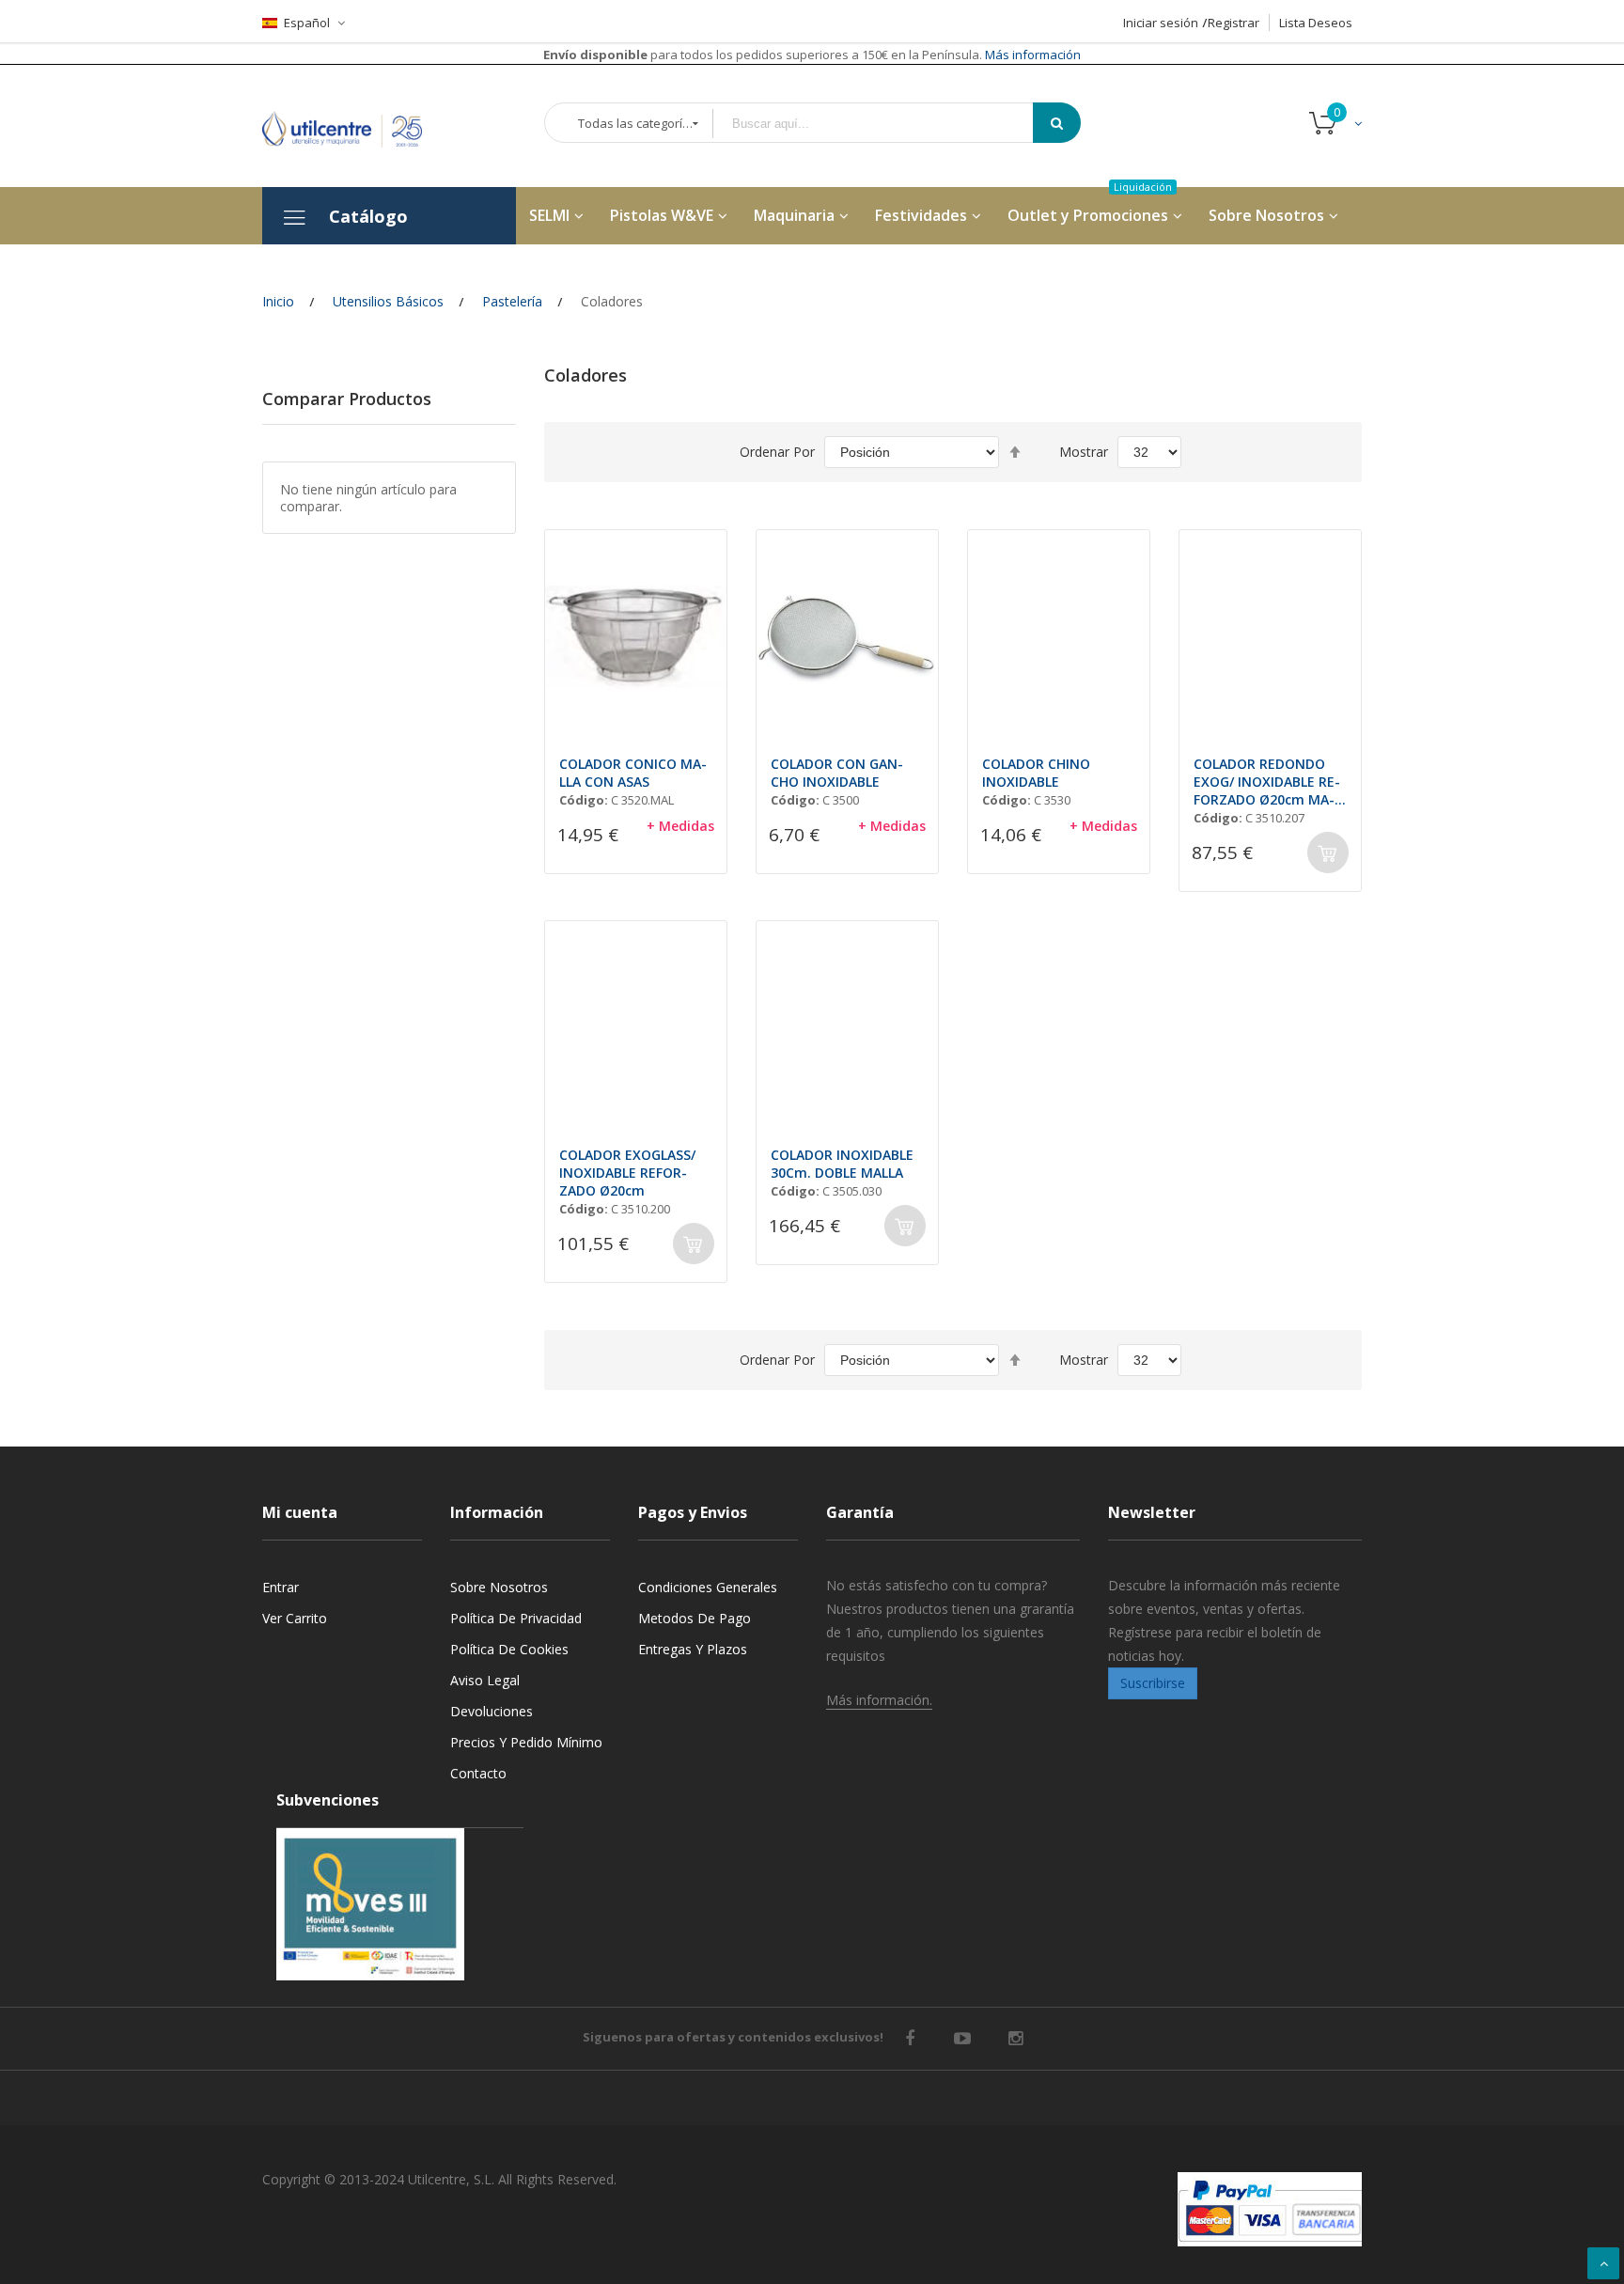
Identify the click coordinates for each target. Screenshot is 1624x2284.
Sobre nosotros (499, 1587)
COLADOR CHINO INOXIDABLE (1036, 773)
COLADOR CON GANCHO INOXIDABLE (837, 773)
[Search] (1057, 123)
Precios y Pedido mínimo (526, 1742)
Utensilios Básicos (388, 301)
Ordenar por (777, 452)
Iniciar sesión (1161, 23)
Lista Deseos (1316, 23)
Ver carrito (295, 1618)
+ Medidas (680, 826)
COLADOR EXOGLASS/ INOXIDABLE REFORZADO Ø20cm (627, 1173)
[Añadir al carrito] (1328, 853)
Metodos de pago (695, 1618)
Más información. (879, 1700)
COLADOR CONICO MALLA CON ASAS (633, 773)
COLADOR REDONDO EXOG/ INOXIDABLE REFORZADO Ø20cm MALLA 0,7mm (1267, 782)
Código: (584, 800)
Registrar (1234, 23)
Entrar (281, 1587)
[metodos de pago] (1270, 2209)
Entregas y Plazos (693, 1649)
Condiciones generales (708, 1587)
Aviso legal (485, 1680)
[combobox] (886, 124)
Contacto (478, 1773)
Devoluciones (492, 1711)
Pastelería (512, 301)
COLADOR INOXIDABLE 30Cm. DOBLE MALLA (842, 1164)
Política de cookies (509, 1649)
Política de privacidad (516, 1618)
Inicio (278, 301)
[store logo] (356, 125)
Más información (1031, 55)
